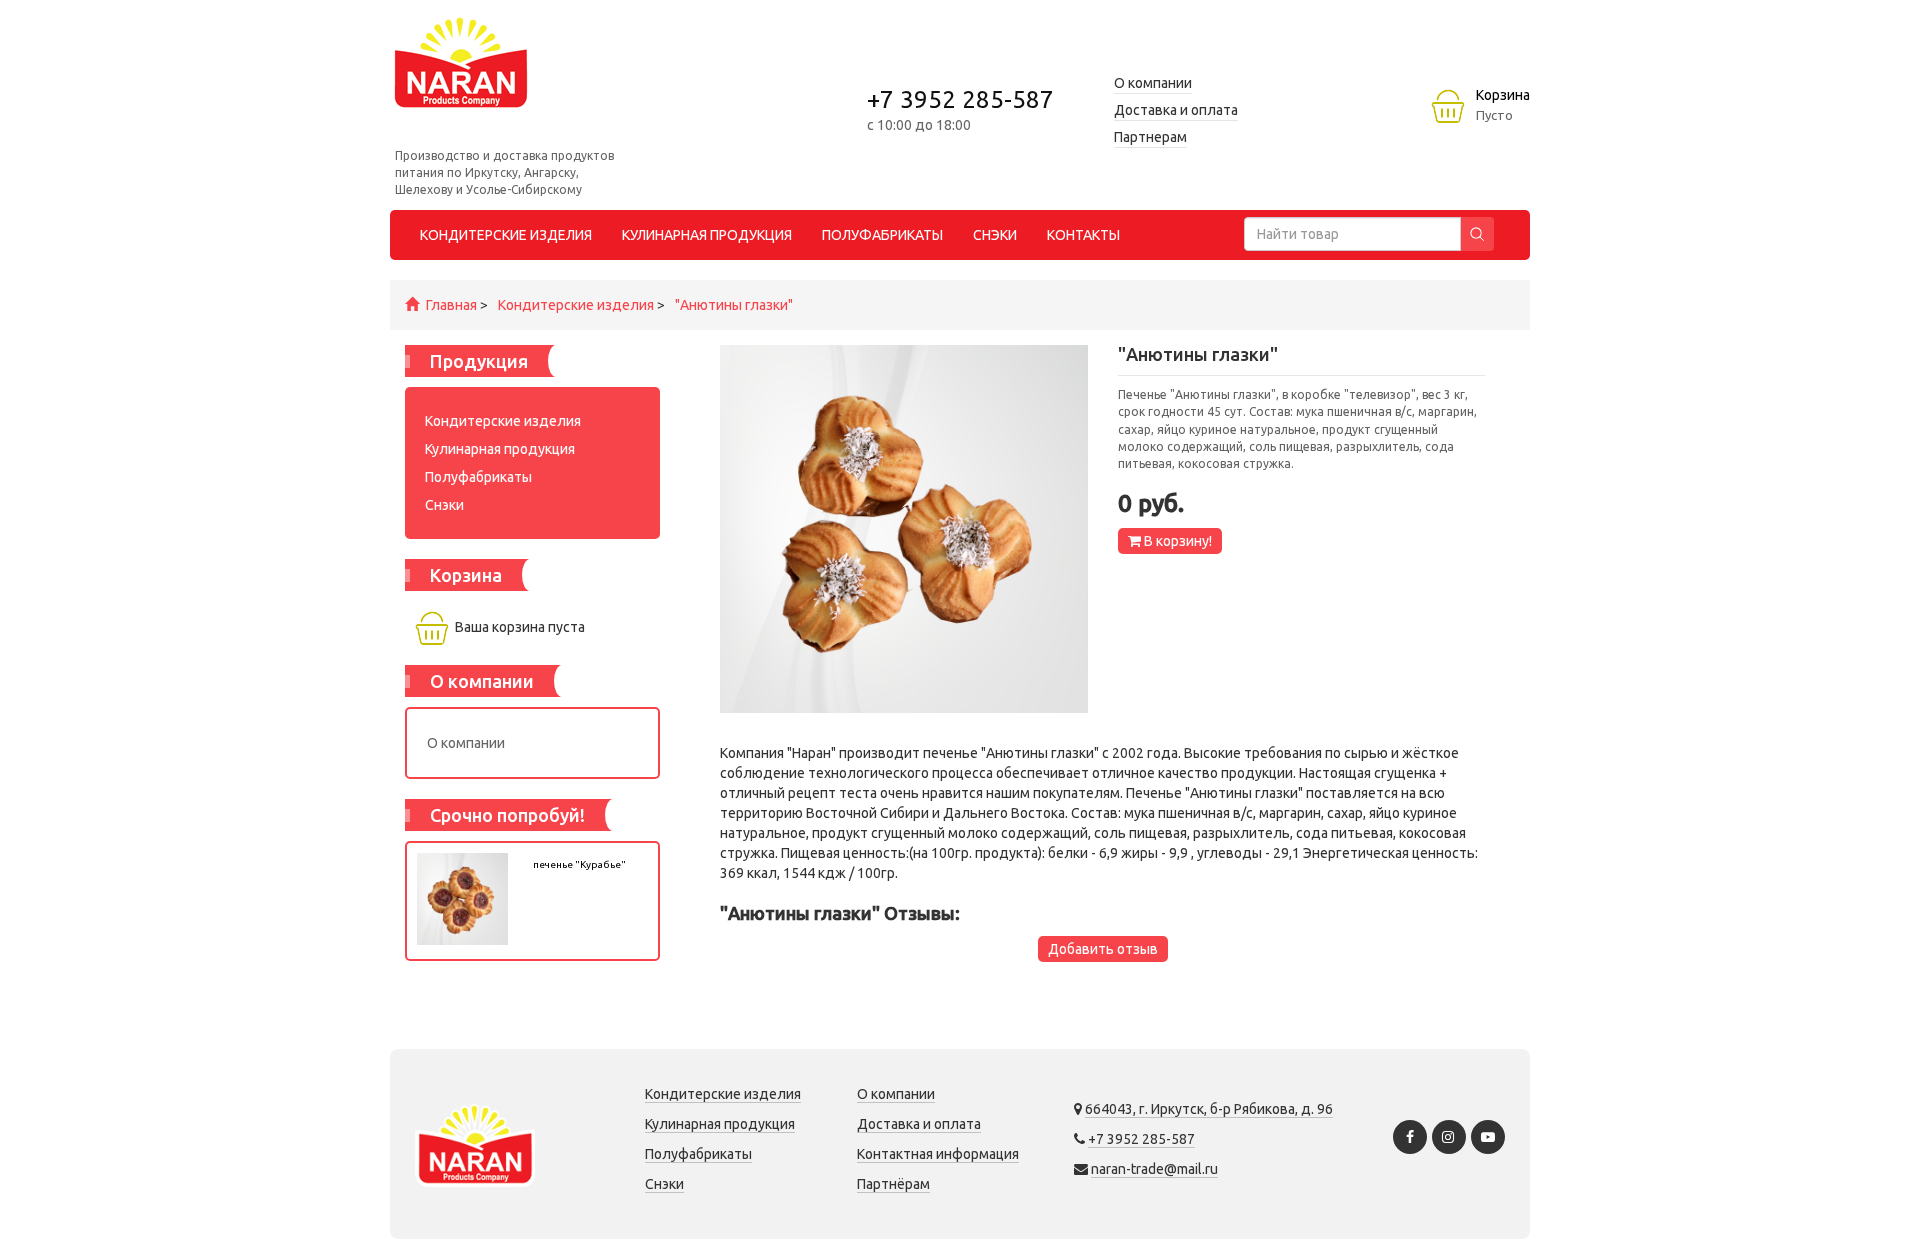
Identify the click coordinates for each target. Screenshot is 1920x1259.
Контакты (1083, 235)
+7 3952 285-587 (960, 99)
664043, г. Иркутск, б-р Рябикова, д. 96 (1209, 1109)
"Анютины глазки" (734, 305)
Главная (451, 305)
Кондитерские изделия (576, 305)
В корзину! (1176, 541)
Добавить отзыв (1103, 949)
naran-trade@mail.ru (1154, 1169)
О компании (466, 743)
